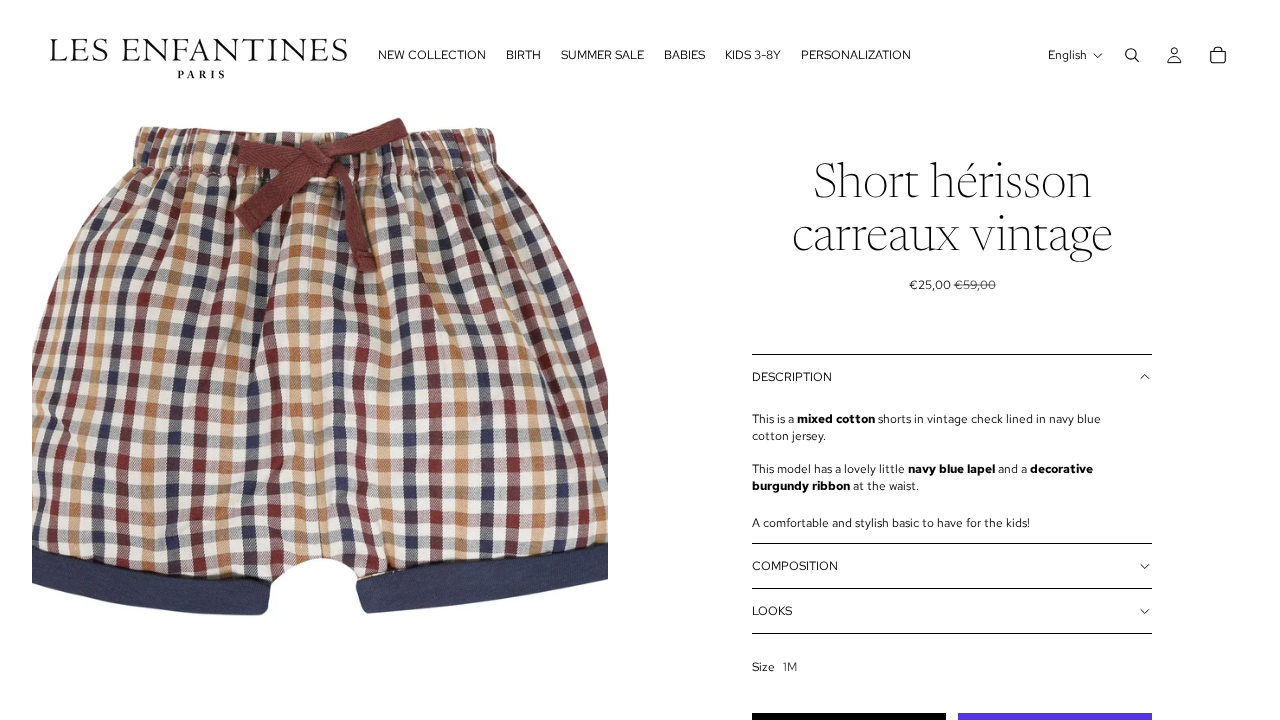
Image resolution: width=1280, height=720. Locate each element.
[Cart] (1218, 55)
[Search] (1132, 55)
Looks (772, 611)
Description (792, 377)
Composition (795, 566)
